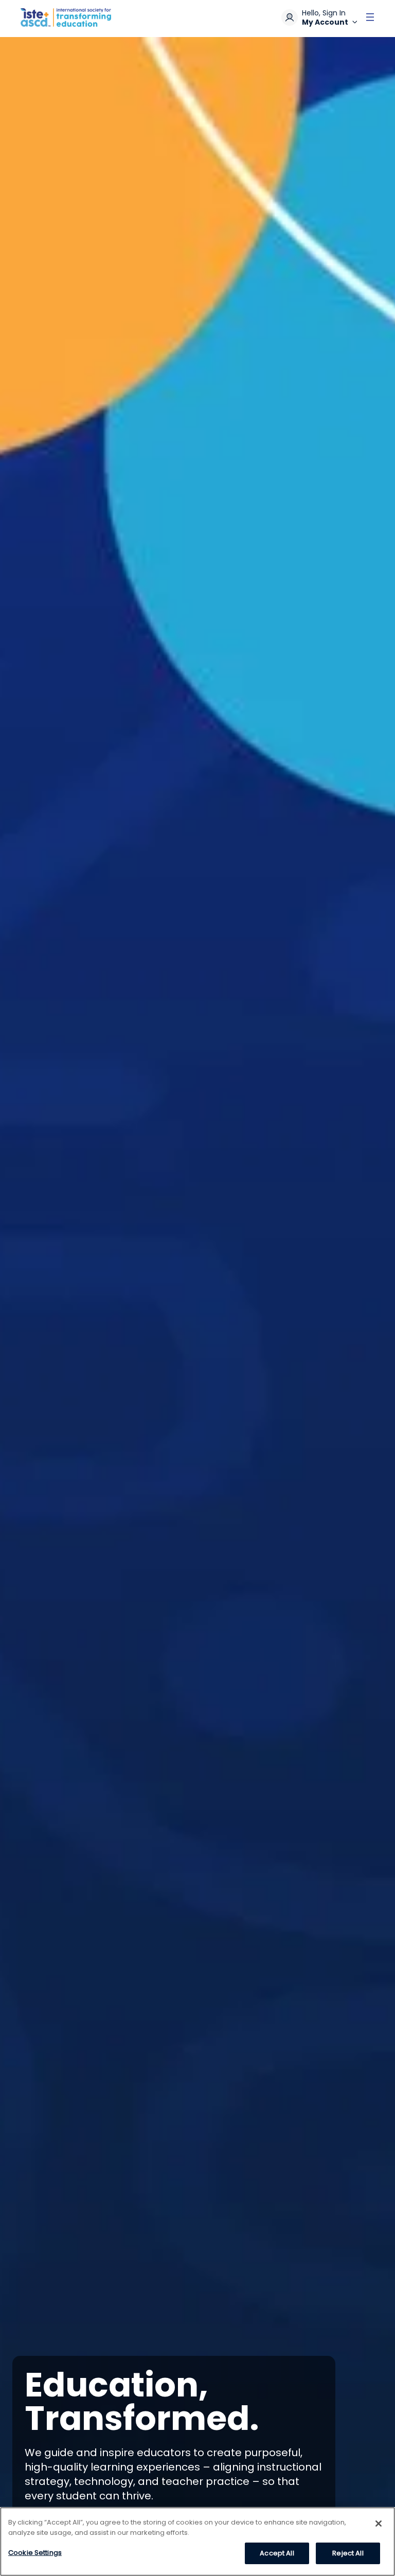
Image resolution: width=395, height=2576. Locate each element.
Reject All (348, 2553)
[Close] (379, 2524)
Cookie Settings (35, 2553)
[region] (197, 2542)
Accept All (277, 2553)
